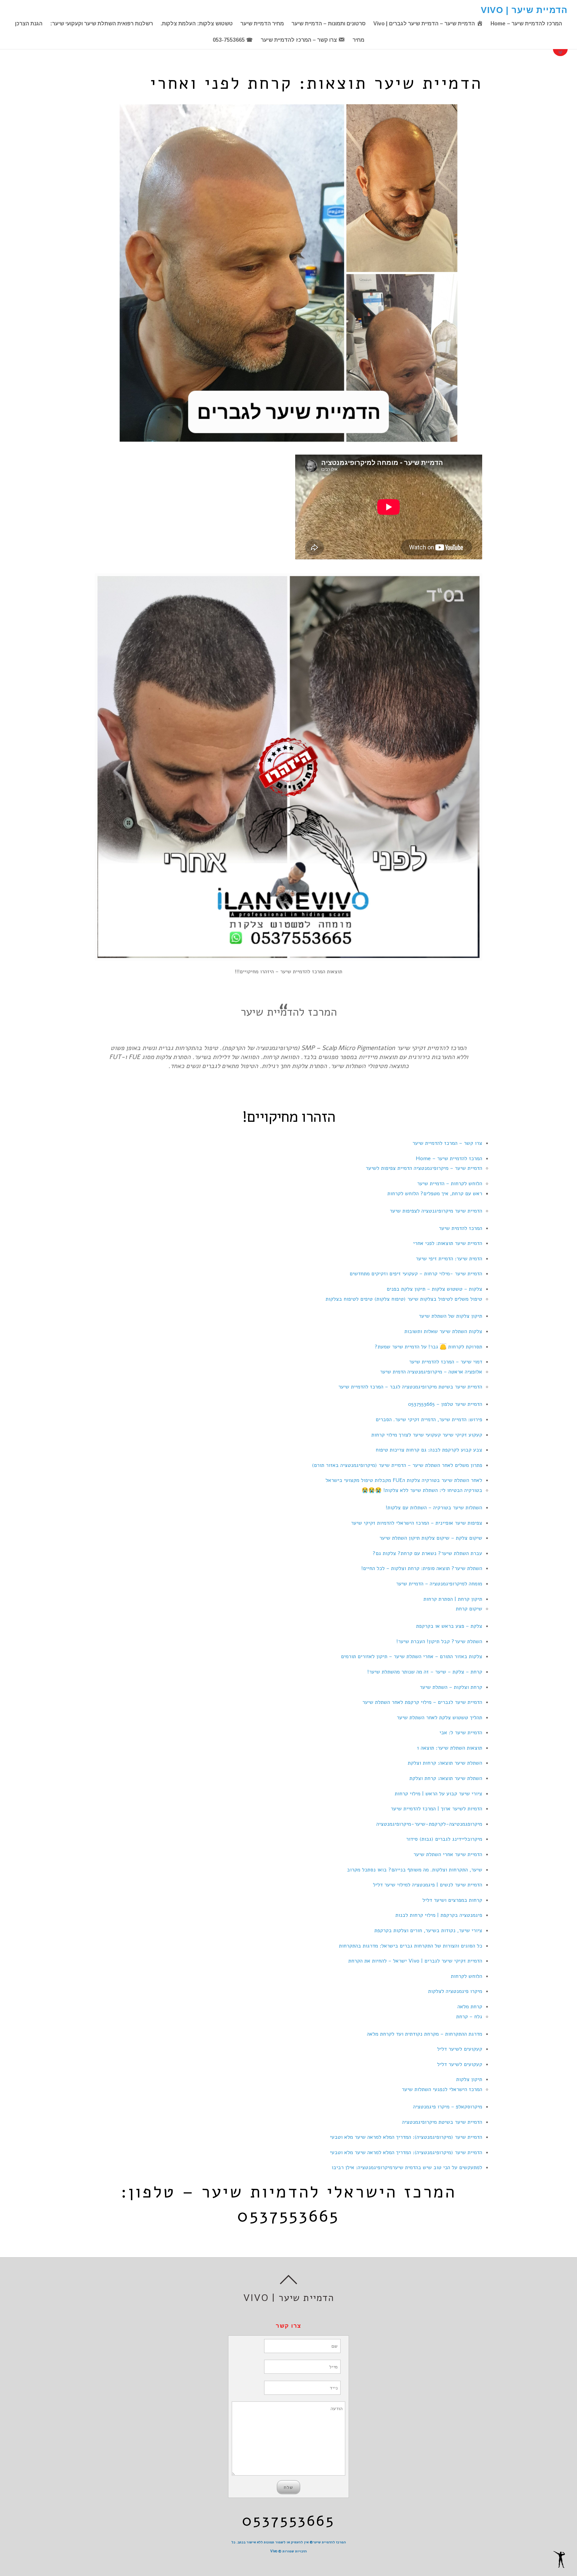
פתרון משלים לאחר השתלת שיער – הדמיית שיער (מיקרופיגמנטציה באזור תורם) (397, 1465)
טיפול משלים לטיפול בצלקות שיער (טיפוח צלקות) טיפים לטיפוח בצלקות (404, 1299)
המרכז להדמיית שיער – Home (526, 24)
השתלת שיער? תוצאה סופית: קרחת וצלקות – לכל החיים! (422, 1568)
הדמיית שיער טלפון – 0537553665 (445, 1404)
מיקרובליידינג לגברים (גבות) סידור (444, 1839)
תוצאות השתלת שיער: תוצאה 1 (450, 1748)
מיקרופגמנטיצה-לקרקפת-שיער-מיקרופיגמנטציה (429, 1824)
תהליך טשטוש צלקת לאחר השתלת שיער (439, 1718)
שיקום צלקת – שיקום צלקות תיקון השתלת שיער (431, 1538)
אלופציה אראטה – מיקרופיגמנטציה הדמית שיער (431, 1372)
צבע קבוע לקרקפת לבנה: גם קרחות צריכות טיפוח (429, 1450)
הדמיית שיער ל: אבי (461, 1733)
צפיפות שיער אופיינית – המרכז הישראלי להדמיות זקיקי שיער (417, 1523)
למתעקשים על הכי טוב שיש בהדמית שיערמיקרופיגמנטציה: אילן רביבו (407, 2167)
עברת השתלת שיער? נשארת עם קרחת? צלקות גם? (427, 1553)
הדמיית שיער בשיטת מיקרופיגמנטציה (442, 2122)
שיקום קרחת (469, 1609)
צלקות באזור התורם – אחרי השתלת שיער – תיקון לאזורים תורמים (412, 1656)
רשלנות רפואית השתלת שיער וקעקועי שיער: (102, 24)
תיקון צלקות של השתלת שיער (450, 1316)
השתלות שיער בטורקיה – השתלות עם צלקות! (434, 1508)
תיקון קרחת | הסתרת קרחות (453, 1599)
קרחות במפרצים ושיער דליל (452, 1900)
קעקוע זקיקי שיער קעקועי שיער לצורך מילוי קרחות (427, 1435)
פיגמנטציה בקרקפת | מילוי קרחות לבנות (439, 1915)
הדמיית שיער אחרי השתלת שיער (448, 1854)
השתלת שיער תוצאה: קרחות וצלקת (445, 1763)
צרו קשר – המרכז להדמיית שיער (447, 1143)
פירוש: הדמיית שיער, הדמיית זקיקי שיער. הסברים (429, 1420)
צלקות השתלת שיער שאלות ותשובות (443, 1331)
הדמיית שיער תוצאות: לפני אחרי (448, 1243)
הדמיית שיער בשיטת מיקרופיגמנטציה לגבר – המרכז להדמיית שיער (410, 1387)
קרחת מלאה (470, 2007)
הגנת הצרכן (29, 24)
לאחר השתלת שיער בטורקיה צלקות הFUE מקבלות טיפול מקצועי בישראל (404, 1480)
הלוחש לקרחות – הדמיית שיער (450, 1184)
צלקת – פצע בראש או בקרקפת (449, 1626)
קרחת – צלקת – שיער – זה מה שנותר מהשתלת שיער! (425, 1672)
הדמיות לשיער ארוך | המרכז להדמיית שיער (436, 1809)
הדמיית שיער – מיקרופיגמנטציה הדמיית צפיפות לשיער (424, 1168)
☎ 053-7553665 (233, 40)
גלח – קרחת (469, 2017)
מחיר (358, 40)
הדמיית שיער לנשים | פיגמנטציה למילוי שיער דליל (428, 1885)
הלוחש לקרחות (466, 1976)
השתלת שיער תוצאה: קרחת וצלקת (446, 1778)
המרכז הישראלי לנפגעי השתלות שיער (442, 2089)
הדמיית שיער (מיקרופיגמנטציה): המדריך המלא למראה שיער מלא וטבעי (406, 2137)
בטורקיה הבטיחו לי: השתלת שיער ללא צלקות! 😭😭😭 (422, 1490)
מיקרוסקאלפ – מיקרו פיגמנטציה (448, 2107)
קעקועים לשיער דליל (460, 2049)
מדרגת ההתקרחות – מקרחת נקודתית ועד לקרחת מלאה (425, 2034)
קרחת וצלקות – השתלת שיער (451, 1687)
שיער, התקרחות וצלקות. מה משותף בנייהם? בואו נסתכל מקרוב (415, 1870)
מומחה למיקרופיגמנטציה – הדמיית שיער (439, 1584)
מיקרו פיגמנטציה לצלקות (455, 1991)
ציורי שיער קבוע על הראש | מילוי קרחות (438, 1794)
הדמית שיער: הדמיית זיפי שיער (449, 1259)
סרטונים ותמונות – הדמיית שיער (329, 24)
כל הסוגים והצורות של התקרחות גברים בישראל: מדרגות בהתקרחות (411, 1946)
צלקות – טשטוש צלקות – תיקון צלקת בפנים (434, 1289)
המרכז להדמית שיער (460, 1228)
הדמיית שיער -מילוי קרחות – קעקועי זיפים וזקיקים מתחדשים (416, 1274)
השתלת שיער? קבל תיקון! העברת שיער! (439, 1641)
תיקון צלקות (469, 2079)
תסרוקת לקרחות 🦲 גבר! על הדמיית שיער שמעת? (428, 1347)
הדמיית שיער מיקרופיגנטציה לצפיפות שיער (436, 1211)
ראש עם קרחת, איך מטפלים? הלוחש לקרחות (435, 1194)
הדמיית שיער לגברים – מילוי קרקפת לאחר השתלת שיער (422, 1702)
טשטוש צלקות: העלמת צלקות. (197, 24)
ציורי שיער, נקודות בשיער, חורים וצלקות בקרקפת (428, 1930)
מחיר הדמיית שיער (262, 24)
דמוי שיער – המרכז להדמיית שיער (446, 1362)
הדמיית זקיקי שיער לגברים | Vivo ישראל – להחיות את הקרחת (415, 1961)
